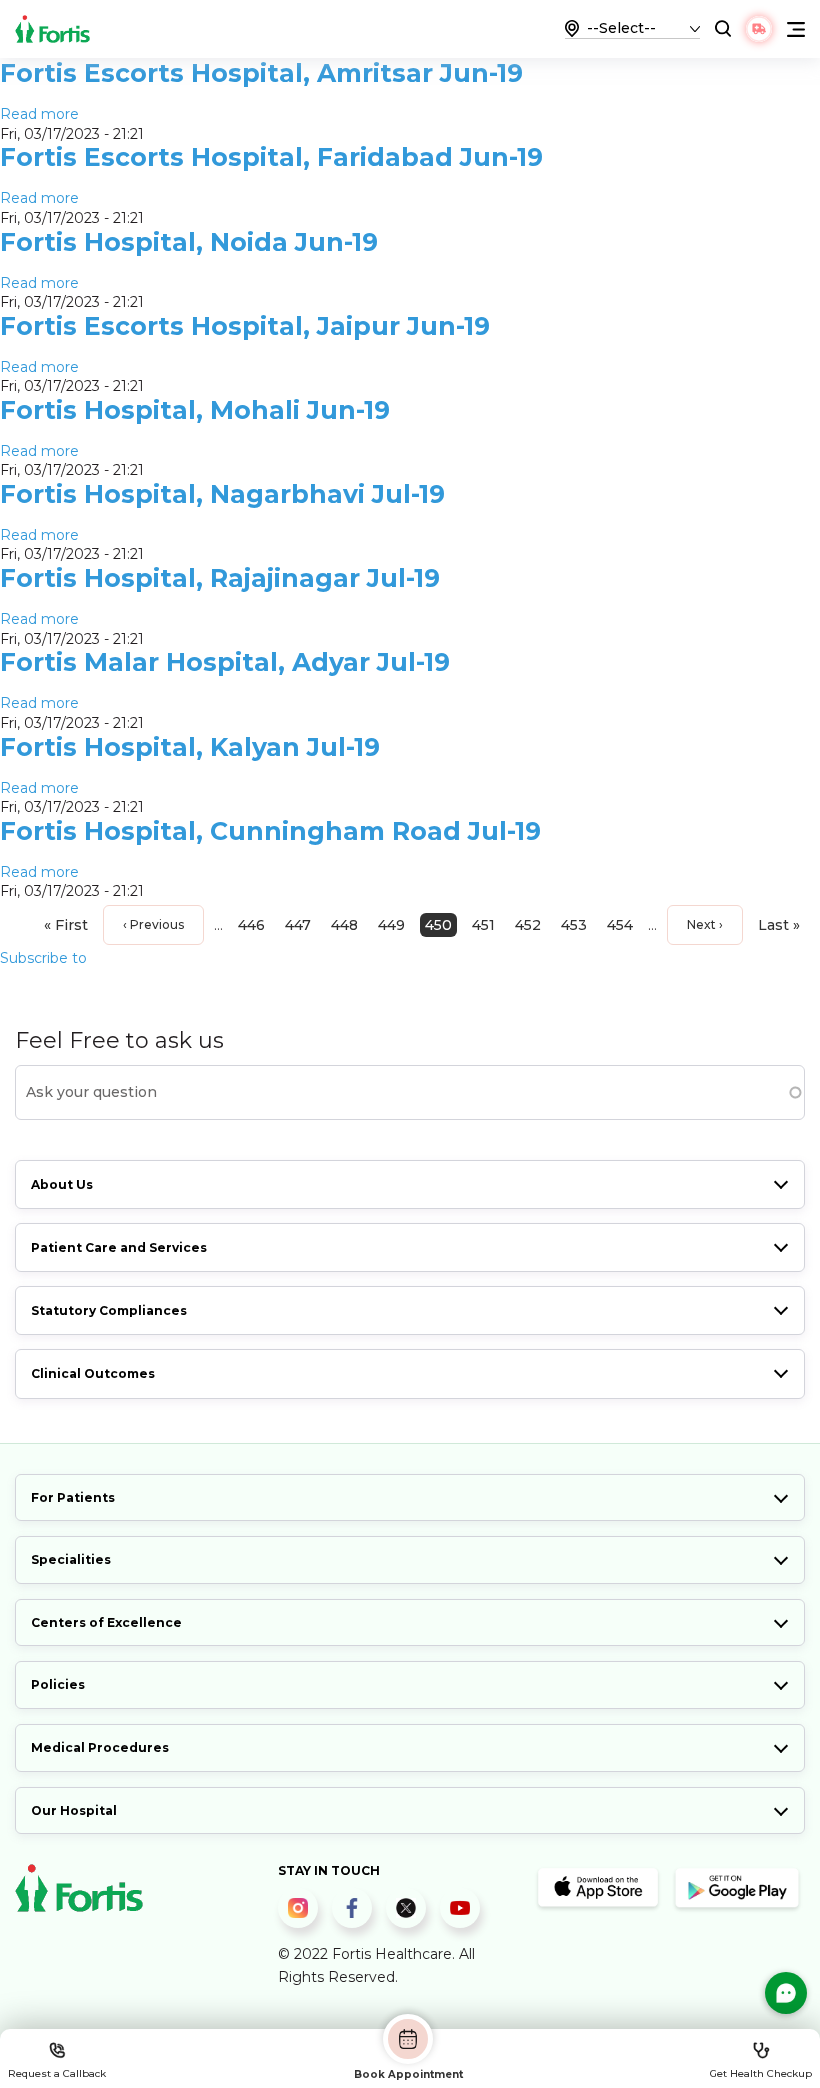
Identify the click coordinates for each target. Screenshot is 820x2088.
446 (251, 925)
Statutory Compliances (109, 1310)
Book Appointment (408, 2074)
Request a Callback (57, 2073)
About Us (62, 1184)
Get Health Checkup (761, 2073)
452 (528, 925)
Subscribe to (43, 958)
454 (620, 925)
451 (483, 925)
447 (298, 925)
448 (344, 925)
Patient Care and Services (119, 1247)
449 (391, 925)
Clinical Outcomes (93, 1373)
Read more (39, 114)
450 (438, 925)
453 (574, 925)
